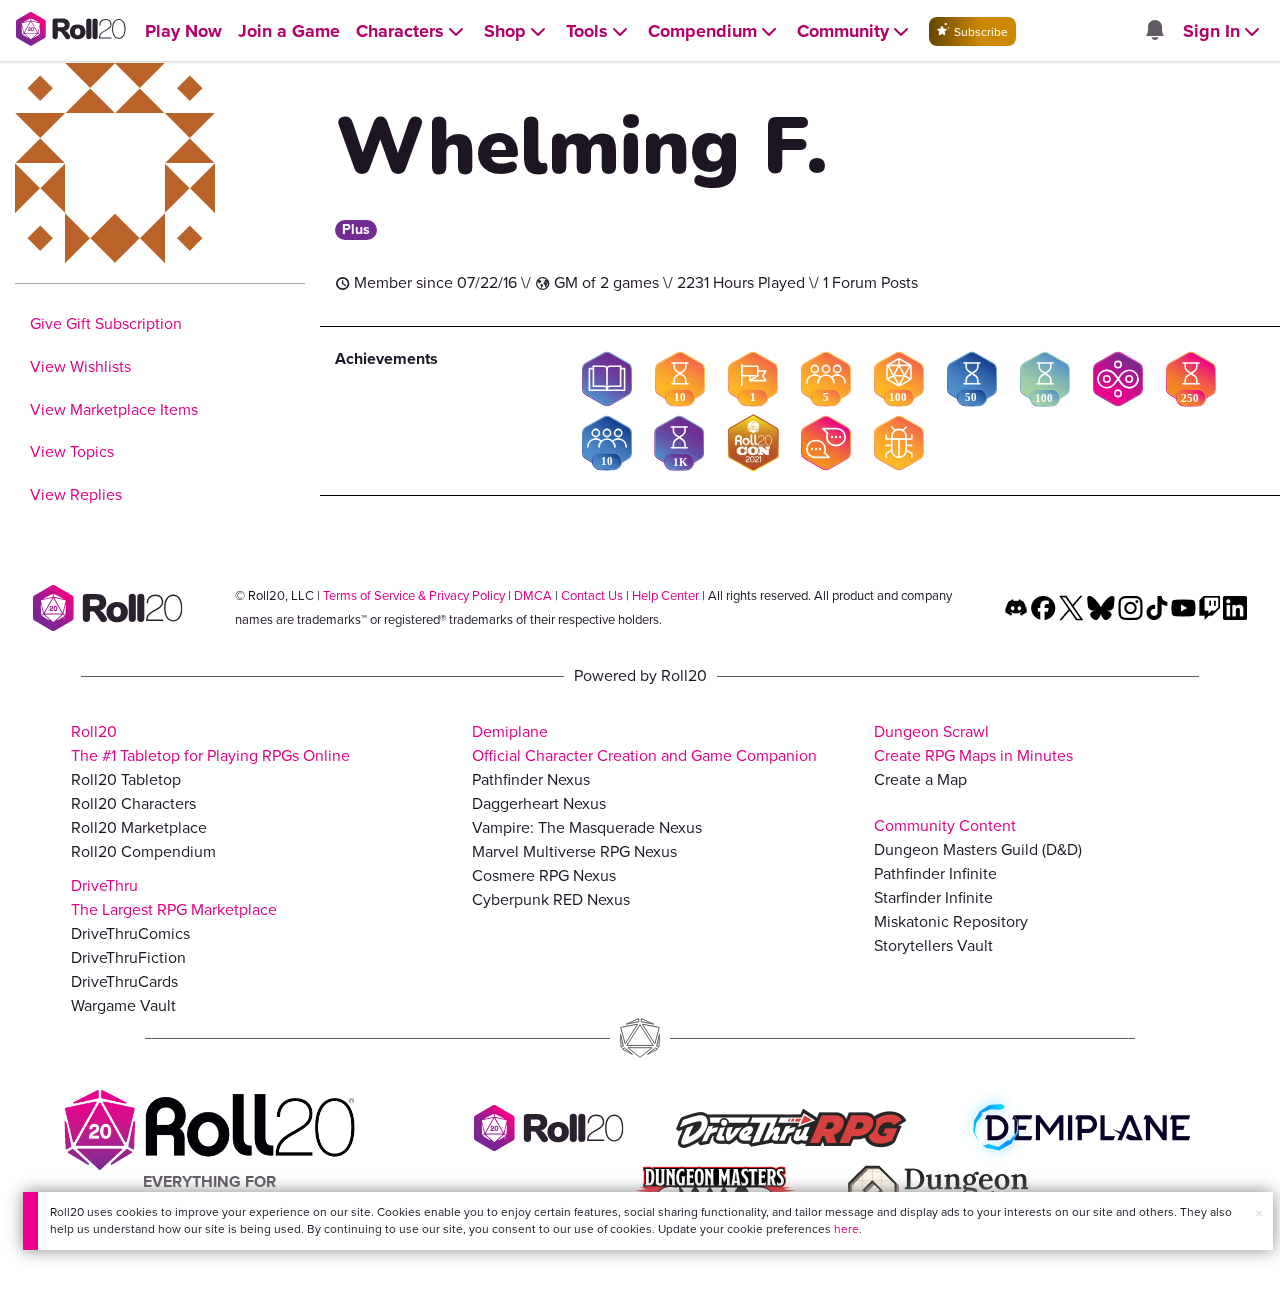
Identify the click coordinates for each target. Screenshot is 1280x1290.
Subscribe (979, 32)
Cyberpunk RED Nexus (551, 899)
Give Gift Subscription (106, 323)
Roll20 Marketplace (139, 827)
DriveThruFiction (128, 957)
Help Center (665, 595)
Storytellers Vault (933, 945)
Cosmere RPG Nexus (544, 875)
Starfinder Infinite (933, 897)
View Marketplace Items (114, 409)
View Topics (72, 451)
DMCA (533, 595)
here (846, 1229)
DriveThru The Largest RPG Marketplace (174, 897)
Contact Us (592, 595)
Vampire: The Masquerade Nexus (587, 827)
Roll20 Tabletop (126, 779)
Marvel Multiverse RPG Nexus (574, 851)
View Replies (76, 494)
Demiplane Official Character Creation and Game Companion (644, 743)
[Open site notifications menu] (1154, 31)
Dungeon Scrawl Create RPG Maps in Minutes (973, 743)
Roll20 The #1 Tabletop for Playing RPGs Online (210, 743)
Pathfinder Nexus (531, 779)
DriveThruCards (124, 981)
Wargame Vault (123, 1005)
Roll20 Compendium (143, 851)
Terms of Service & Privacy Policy (414, 595)
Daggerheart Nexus (539, 803)
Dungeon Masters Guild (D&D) (978, 849)
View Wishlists (80, 366)
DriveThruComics (130, 933)
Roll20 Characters (133, 803)
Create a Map (920, 779)
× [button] (1259, 1213)
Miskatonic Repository (951, 921)
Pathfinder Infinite (935, 873)
